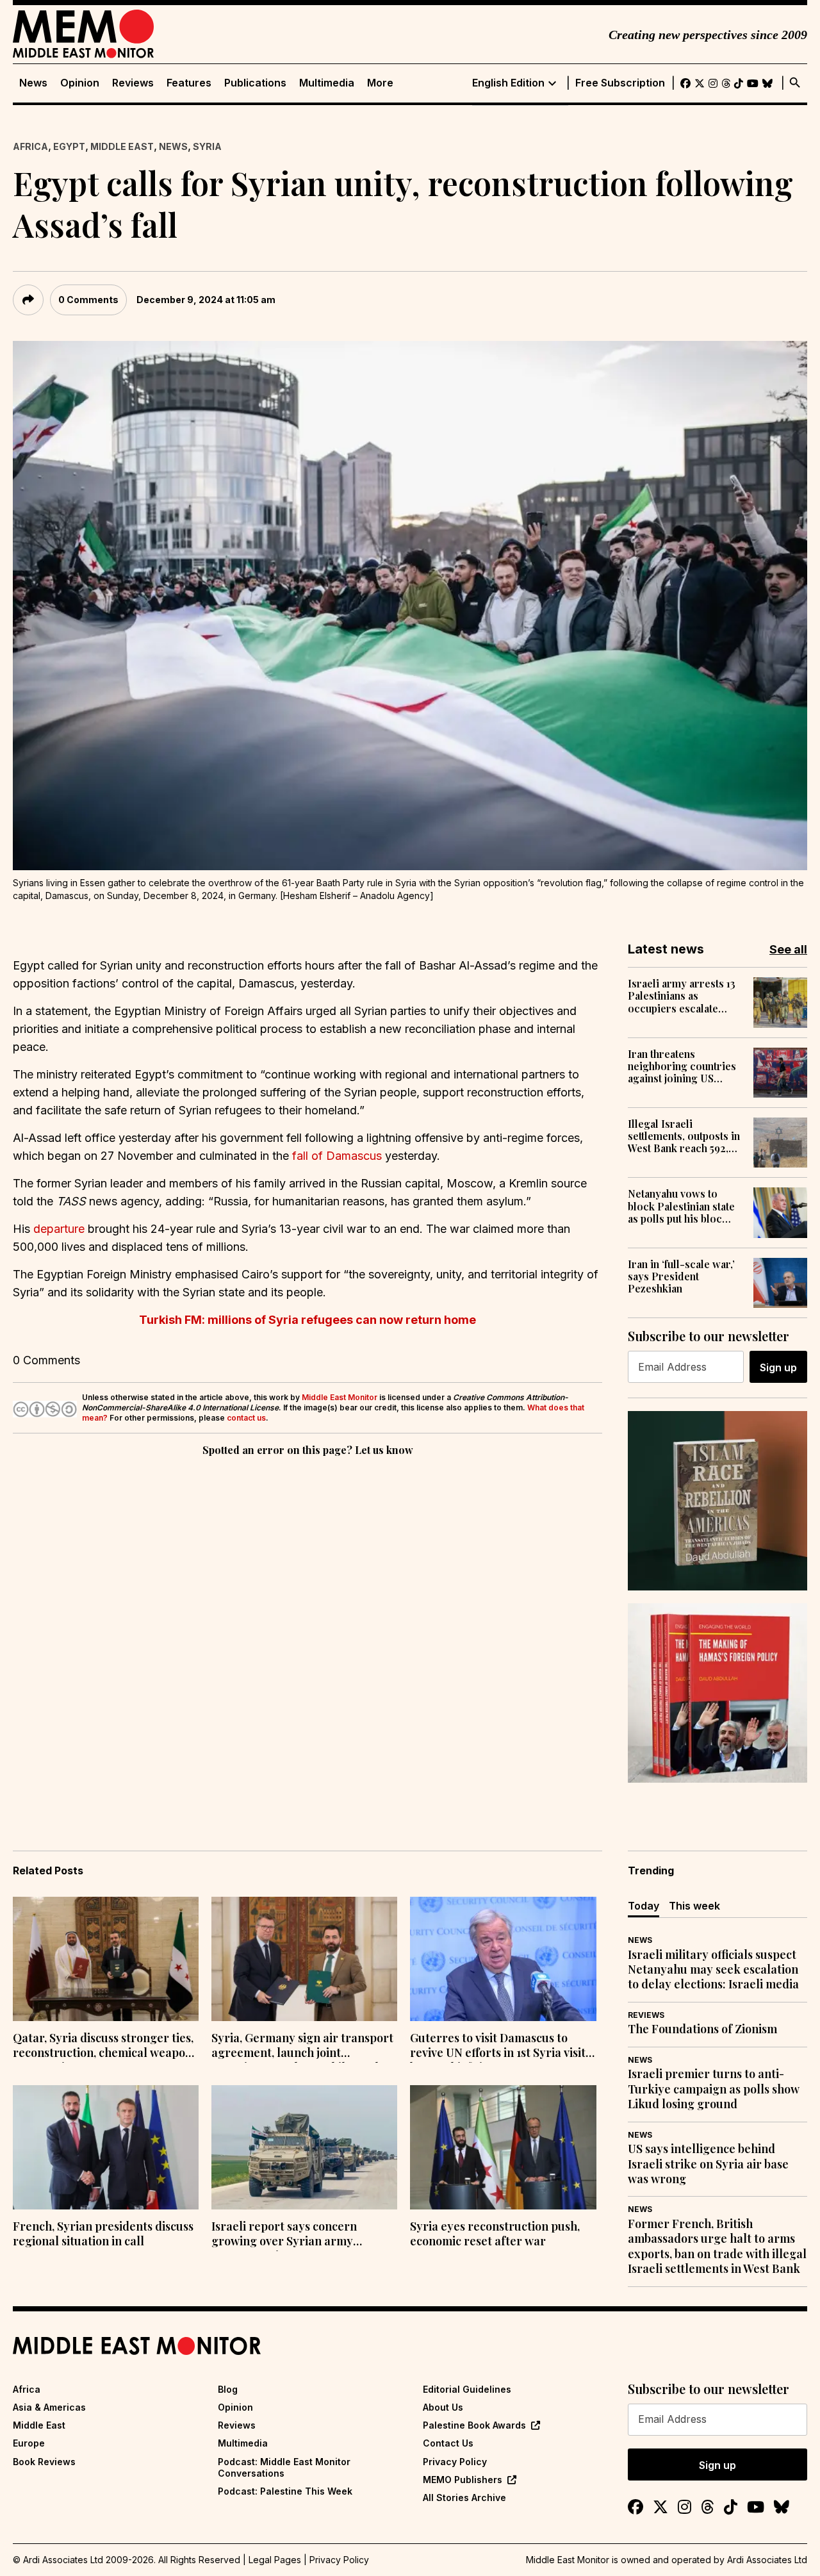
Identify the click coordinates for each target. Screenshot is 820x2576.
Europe (29, 2443)
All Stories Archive (464, 2498)
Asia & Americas (49, 2407)
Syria (207, 146)
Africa (30, 146)
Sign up (778, 1367)
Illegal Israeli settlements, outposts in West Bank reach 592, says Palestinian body (684, 1136)
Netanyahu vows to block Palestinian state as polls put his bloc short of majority (681, 1206)
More (380, 83)
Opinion (80, 83)
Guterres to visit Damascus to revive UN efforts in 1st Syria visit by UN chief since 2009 (498, 2047)
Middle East (122, 146)
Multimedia (327, 83)
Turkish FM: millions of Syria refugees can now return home (307, 1320)
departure (59, 1229)
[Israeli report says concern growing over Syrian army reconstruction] (304, 2147)
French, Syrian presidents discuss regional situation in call (103, 2234)
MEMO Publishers (463, 2480)
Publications (255, 83)
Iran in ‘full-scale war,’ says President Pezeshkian (681, 1276)
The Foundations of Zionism (702, 2029)
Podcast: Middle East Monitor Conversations (284, 2467)
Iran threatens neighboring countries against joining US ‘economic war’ (682, 1066)
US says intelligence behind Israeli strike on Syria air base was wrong (708, 2164)
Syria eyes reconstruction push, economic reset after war (495, 2234)
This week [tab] (694, 1906)
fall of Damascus (335, 1156)
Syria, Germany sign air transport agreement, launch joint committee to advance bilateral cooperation (302, 2047)
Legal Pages (275, 2560)
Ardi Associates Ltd (767, 2560)
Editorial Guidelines (467, 2389)
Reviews (133, 83)
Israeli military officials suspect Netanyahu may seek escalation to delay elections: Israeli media (713, 1970)
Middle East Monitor (340, 1397)
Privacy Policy (455, 2462)
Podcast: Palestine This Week (285, 2491)
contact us (246, 1418)
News (33, 83)
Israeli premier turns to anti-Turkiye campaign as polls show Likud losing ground (714, 2089)
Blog (228, 2389)
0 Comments (88, 300)
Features (189, 83)
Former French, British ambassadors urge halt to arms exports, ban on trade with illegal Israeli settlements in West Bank (717, 2246)
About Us (443, 2407)
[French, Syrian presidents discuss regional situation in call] (106, 2147)
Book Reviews (44, 2462)
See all (788, 949)
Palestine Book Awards (474, 2425)
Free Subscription (620, 83)
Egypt (69, 146)
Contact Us (448, 2443)
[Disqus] (307, 1635)
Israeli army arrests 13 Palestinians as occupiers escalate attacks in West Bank (682, 996)
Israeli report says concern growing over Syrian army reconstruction (284, 2235)
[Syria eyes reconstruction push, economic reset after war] (503, 2147)
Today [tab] (644, 1906)
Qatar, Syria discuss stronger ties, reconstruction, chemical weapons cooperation (105, 2047)
